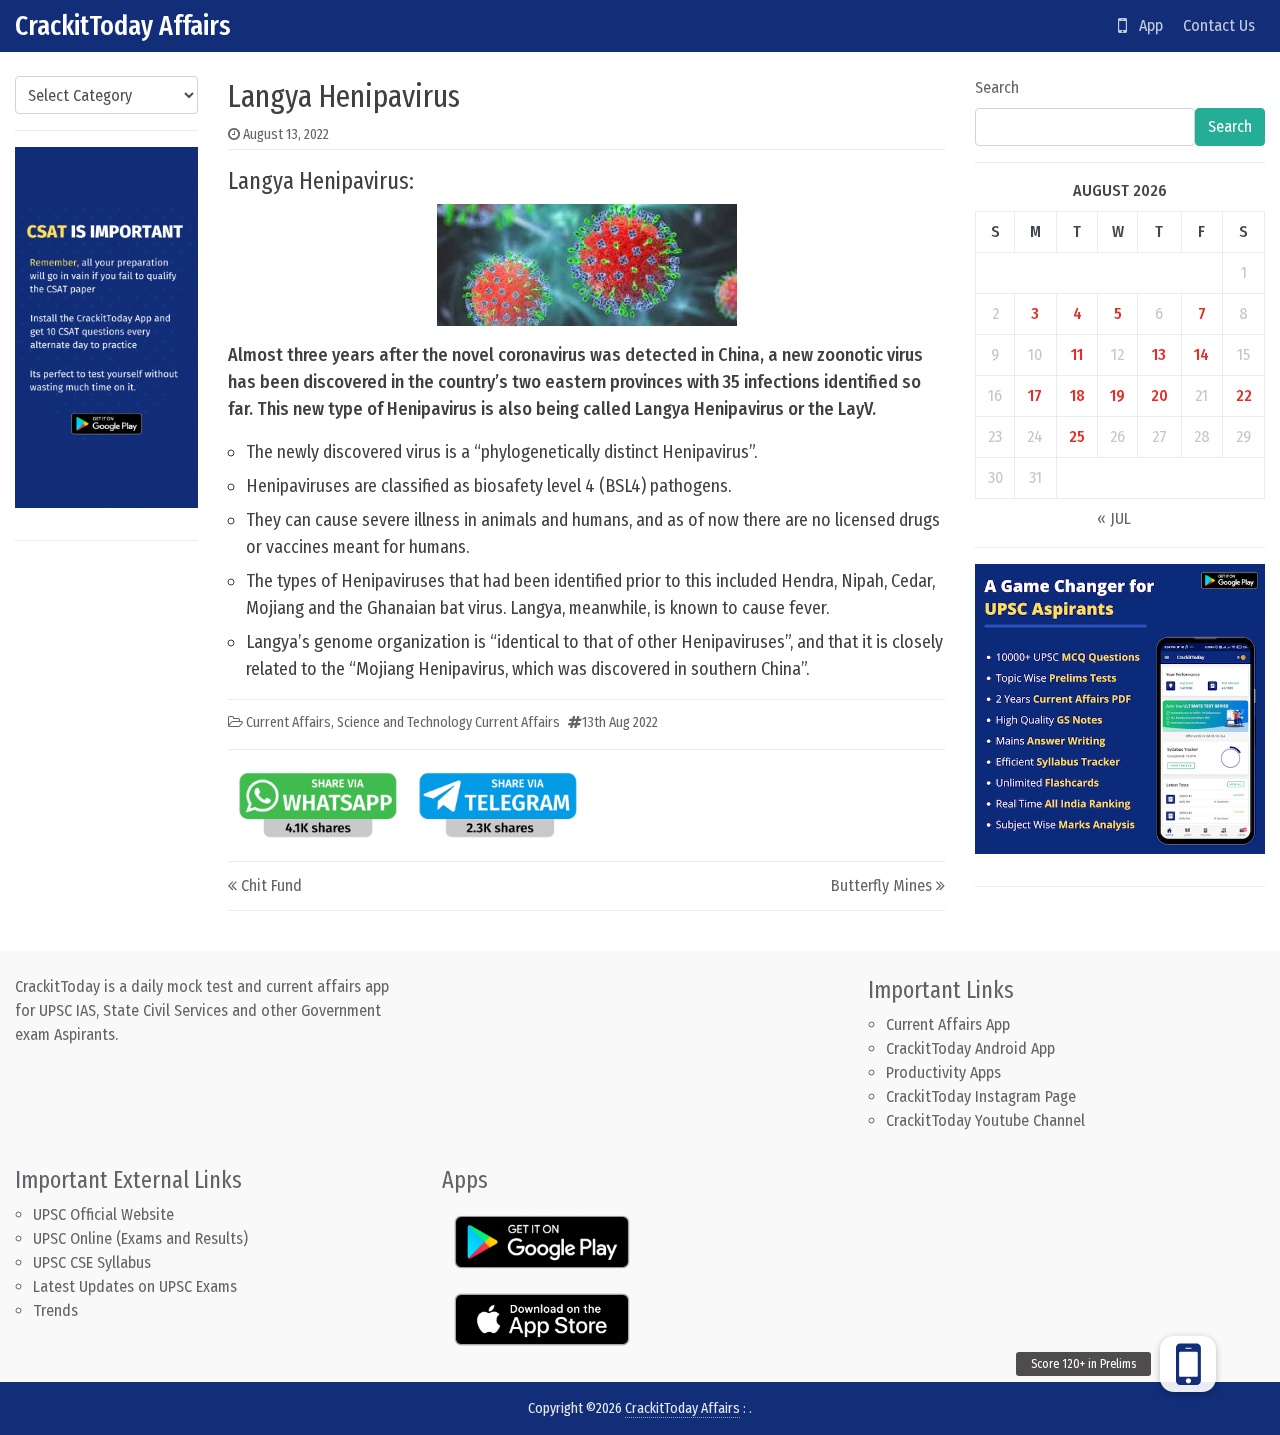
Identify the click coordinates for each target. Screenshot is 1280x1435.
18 (1077, 395)
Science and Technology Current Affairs (448, 722)
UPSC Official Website (103, 1214)
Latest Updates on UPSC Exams (135, 1286)
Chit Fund (271, 885)
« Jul (1114, 518)
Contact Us (1219, 25)
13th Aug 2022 (620, 722)
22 (1244, 395)
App (1145, 25)
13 (1159, 354)
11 (1077, 354)
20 (1159, 395)
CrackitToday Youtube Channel (985, 1120)
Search (997, 87)
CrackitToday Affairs (123, 25)
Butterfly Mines (881, 885)
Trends (55, 1310)
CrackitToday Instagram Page (981, 1096)
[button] (1188, 1364)
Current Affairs (288, 722)
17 (1035, 395)
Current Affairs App (948, 1024)
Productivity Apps (943, 1072)
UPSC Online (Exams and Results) (140, 1238)
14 (1201, 354)
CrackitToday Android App (970, 1048)
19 (1117, 395)
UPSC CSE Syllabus (94, 1262)
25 (1077, 436)
